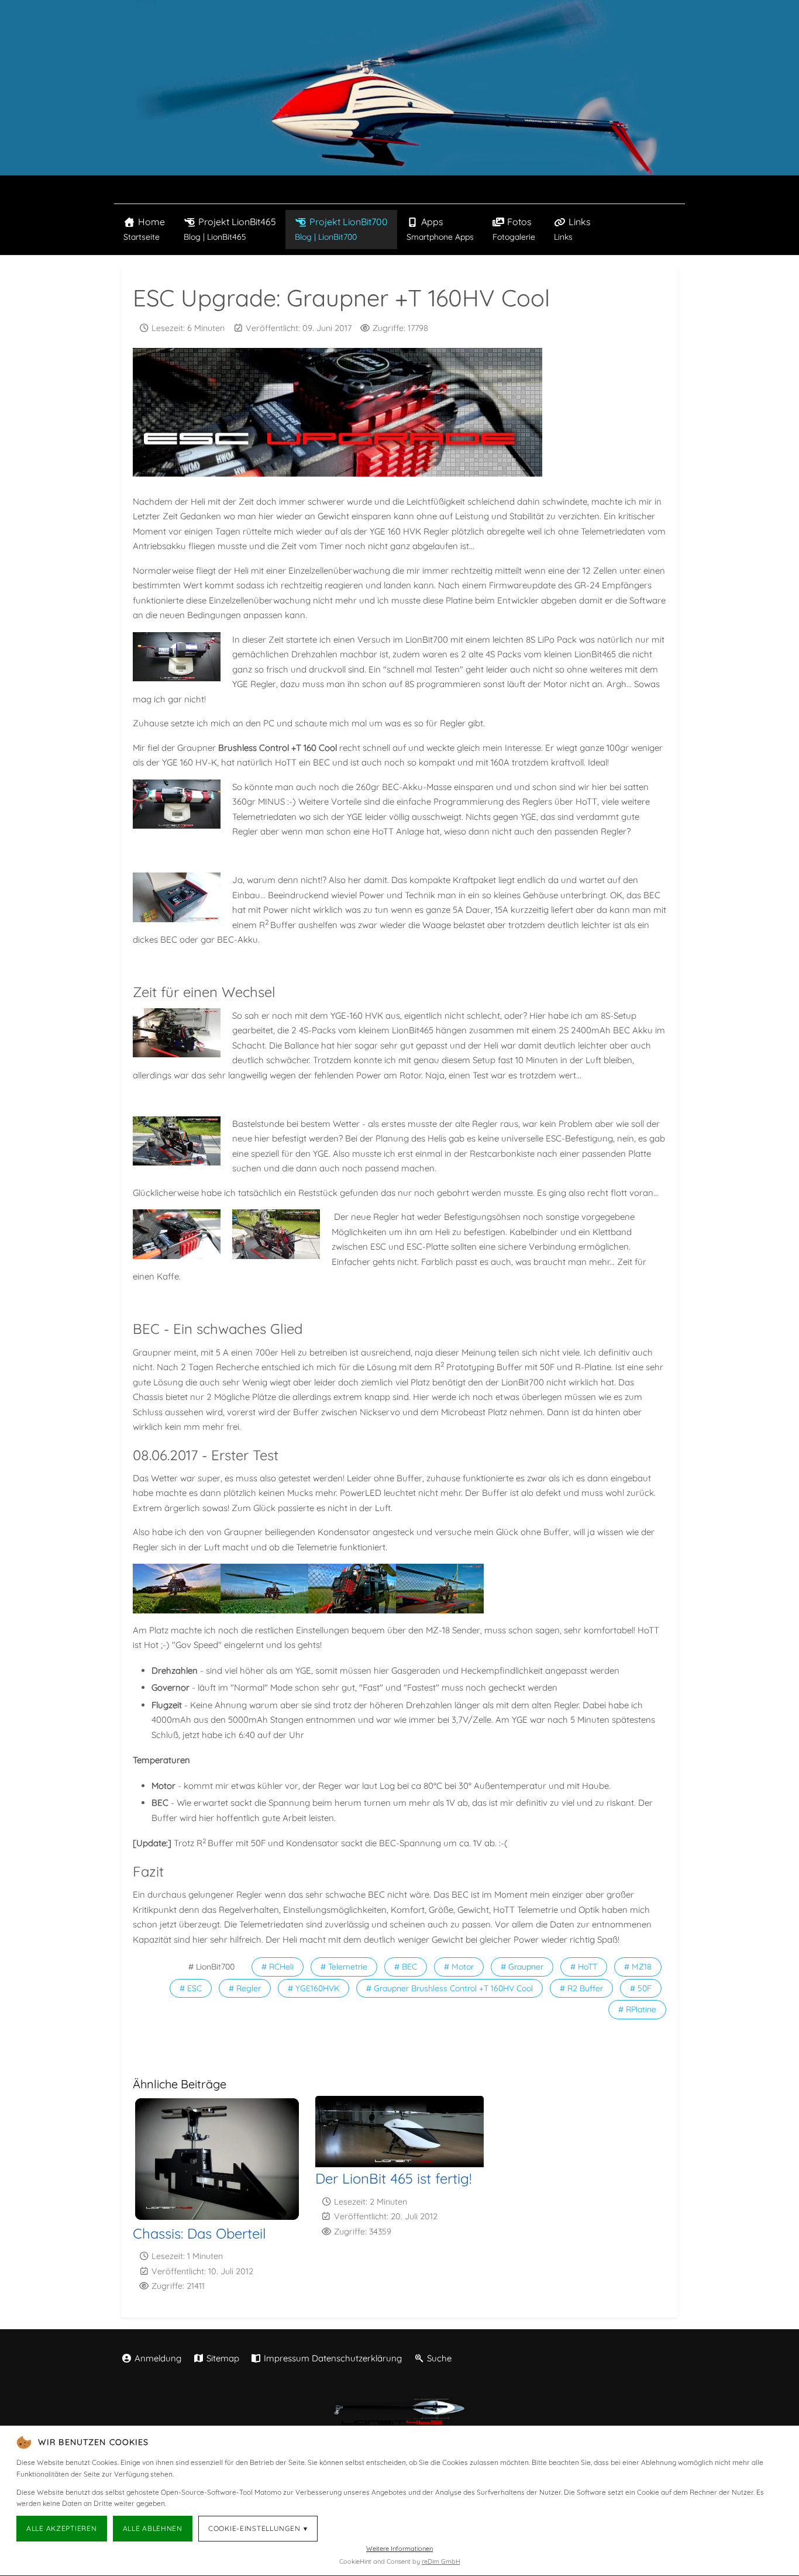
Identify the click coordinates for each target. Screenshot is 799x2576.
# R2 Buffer (581, 1988)
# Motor (459, 1967)
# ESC (191, 1988)
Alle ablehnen (153, 2528)
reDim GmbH (441, 2561)
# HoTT (584, 1967)
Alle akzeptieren (62, 2528)
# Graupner (522, 1967)
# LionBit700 (211, 1967)
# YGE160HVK (314, 1988)
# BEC (406, 1967)
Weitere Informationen (399, 2549)
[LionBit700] (264, 1588)
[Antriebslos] (180, 1141)
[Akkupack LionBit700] (180, 804)
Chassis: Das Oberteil (199, 2233)
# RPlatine (637, 2009)
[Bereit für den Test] (177, 1588)
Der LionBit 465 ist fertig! (393, 2178)
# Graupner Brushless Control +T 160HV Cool (450, 1988)
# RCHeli (278, 1967)
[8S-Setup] (180, 657)
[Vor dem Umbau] (180, 1033)
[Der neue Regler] (180, 1234)
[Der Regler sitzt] (279, 1234)
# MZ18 (638, 1967)
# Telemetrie (344, 1967)
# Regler (245, 1988)
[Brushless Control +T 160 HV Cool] (180, 897)
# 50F (641, 1988)
